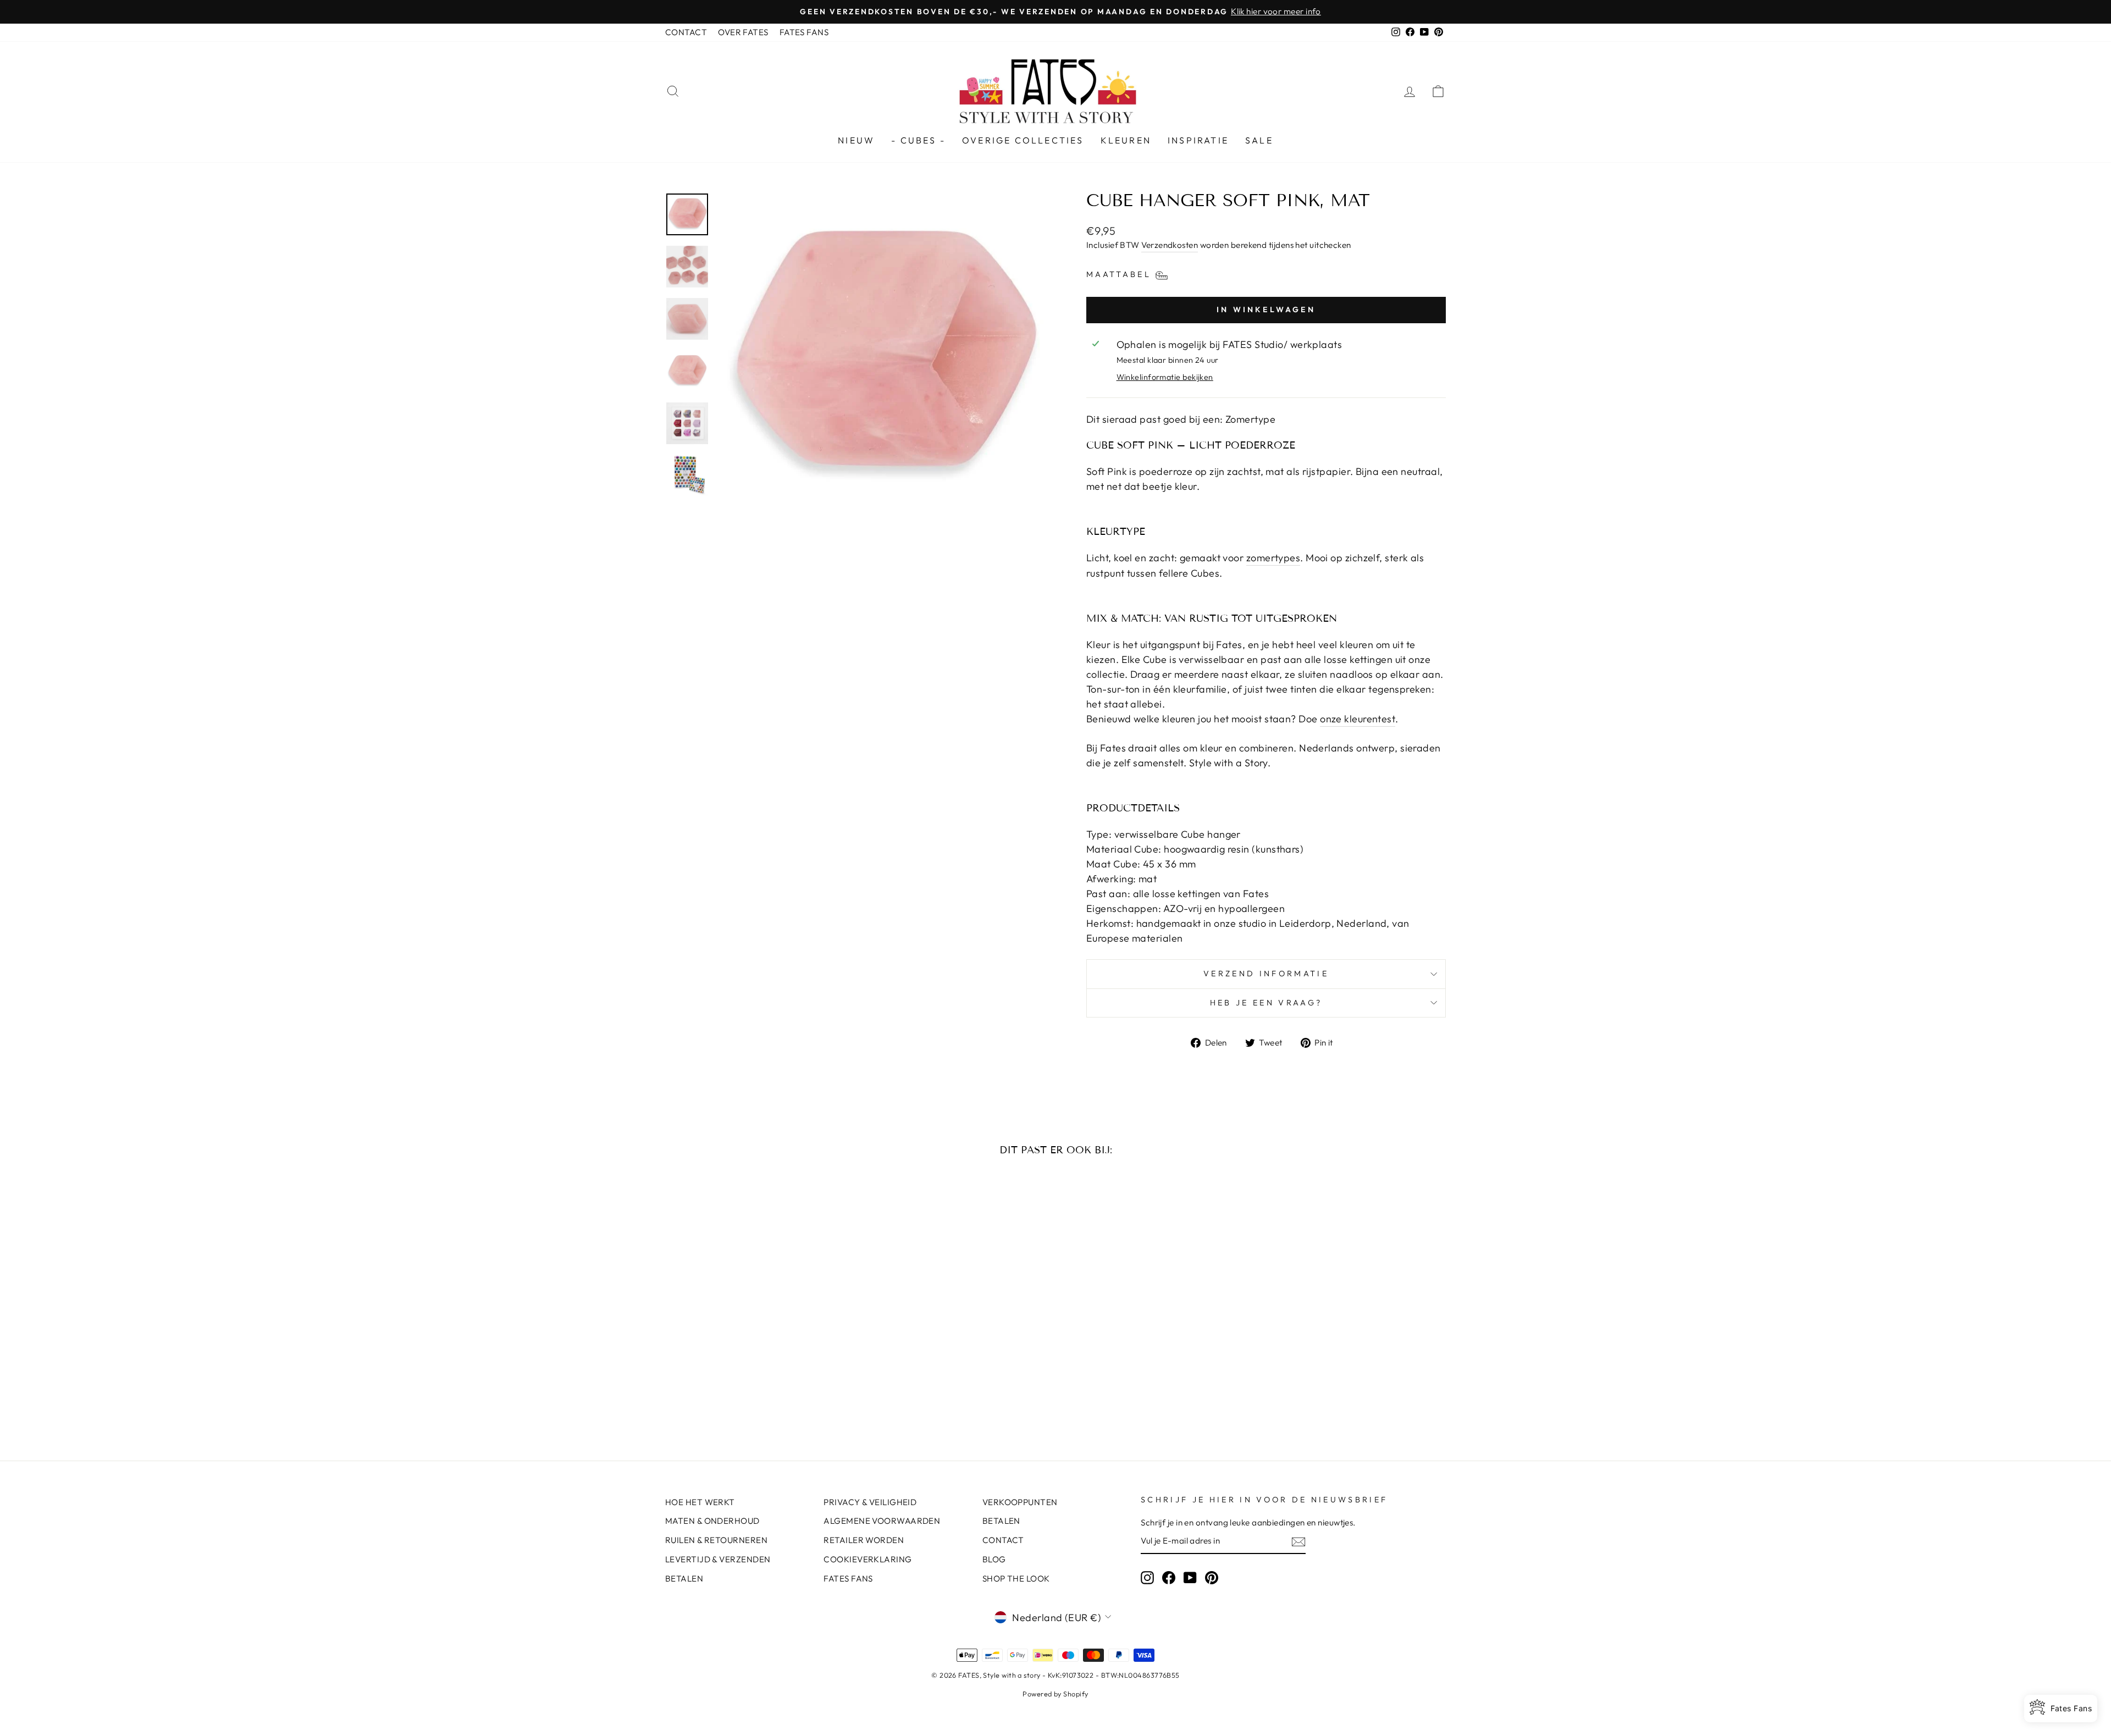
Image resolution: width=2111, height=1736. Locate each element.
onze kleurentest (1358, 719)
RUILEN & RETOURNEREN (716, 1540)
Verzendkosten (1170, 245)
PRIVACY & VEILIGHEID (870, 1502)
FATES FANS (804, 32)
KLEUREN (1126, 140)
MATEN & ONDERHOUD (712, 1521)
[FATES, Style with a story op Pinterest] (1212, 1577)
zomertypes (1273, 558)
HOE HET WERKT (700, 1502)
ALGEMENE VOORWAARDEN (882, 1521)
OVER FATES (743, 32)
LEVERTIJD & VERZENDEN (718, 1559)
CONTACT (686, 32)
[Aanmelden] (1298, 1541)
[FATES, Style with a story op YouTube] (1190, 1577)
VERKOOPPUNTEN (1020, 1502)
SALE (1259, 140)
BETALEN (684, 1579)
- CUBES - (918, 140)
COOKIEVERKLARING (867, 1559)
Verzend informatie (1266, 974)
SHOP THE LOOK (1016, 1579)
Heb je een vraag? (1266, 1003)
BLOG (994, 1559)
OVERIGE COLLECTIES (1023, 140)
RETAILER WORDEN (864, 1540)
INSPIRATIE (1198, 140)
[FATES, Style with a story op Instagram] (1147, 1577)
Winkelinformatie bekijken (1165, 377)
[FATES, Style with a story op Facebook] (1169, 1577)
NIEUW (856, 140)
